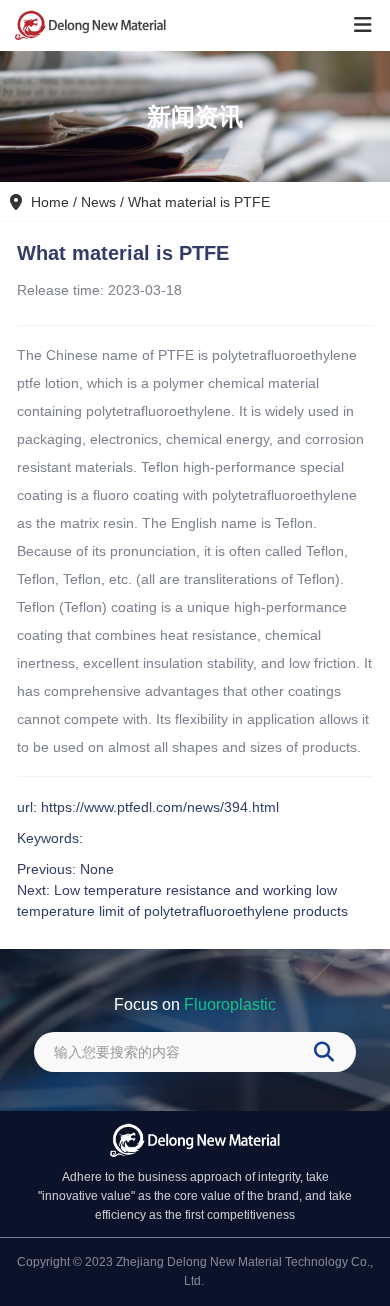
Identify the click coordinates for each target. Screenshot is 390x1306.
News (98, 202)
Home (52, 202)
